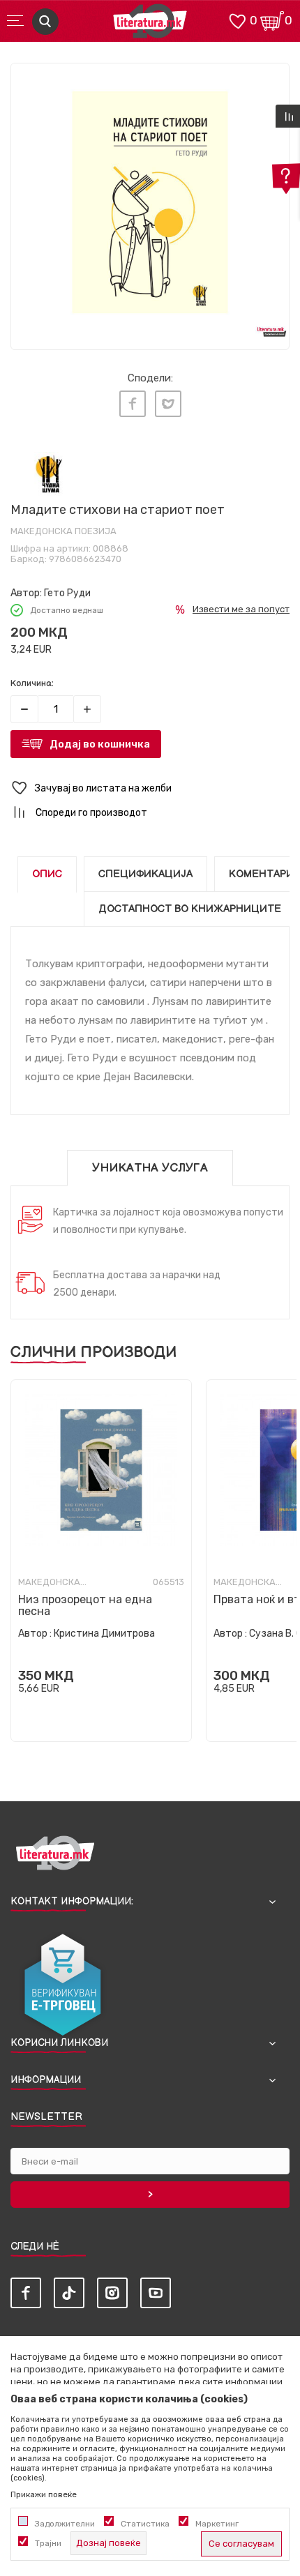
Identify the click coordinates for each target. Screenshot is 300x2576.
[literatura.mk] (150, 25)
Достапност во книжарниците (190, 909)
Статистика (145, 2524)
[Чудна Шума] (49, 474)
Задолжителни (65, 2524)
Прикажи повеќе (44, 2494)
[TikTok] (69, 2293)
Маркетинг (217, 2524)
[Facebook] (133, 404)
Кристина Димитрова (104, 1634)
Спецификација (145, 874)
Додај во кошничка (100, 744)
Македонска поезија (63, 531)
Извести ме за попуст (241, 609)
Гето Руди (67, 593)
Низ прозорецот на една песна (85, 1605)
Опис (47, 874)
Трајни (48, 2543)
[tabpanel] (150, 202)
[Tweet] (168, 404)
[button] (150, 788)
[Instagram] (112, 2293)
